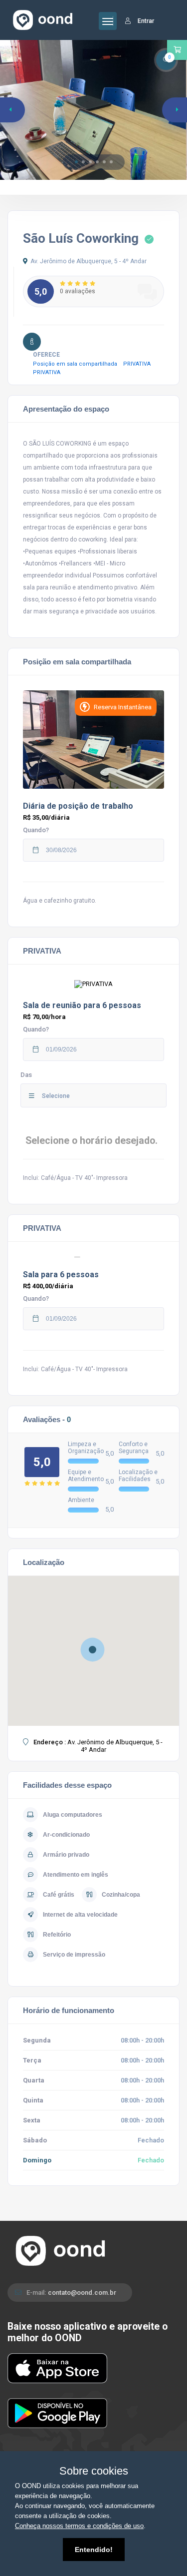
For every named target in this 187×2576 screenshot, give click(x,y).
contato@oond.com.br (82, 2293)
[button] (76, 162)
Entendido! (94, 2550)
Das (26, 1075)
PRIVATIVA (139, 364)
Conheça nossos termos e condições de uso (79, 2526)
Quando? (36, 830)
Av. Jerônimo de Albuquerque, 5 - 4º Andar (89, 261)
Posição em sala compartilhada (78, 364)
